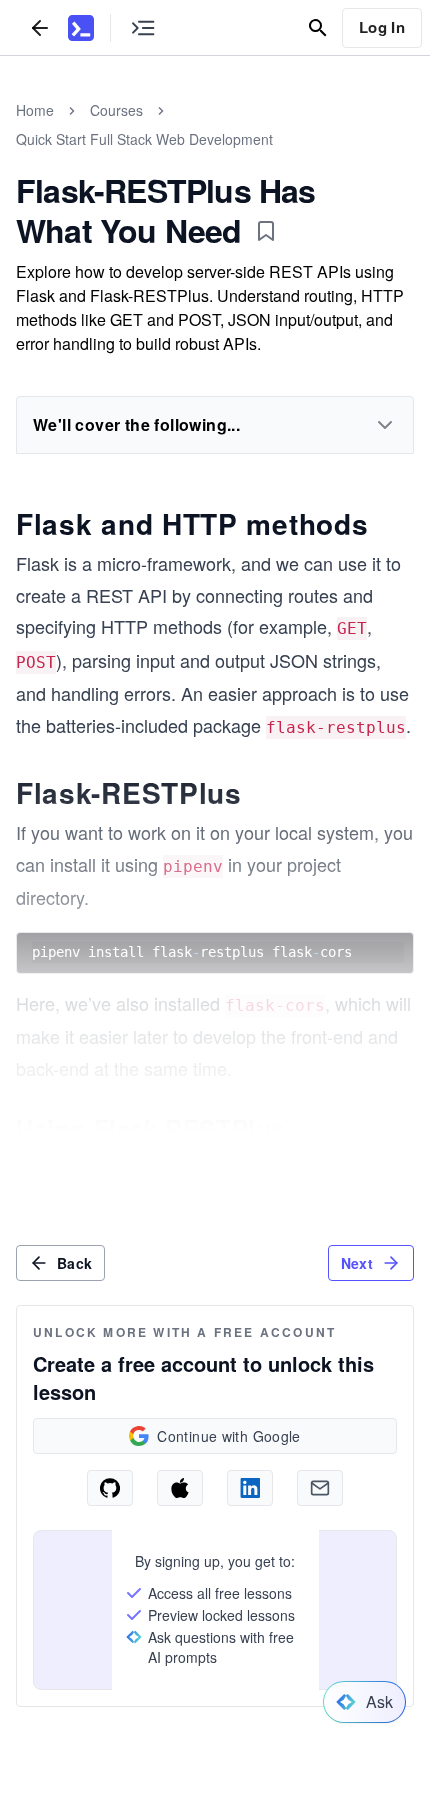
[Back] (40, 27)
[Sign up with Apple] (180, 1488)
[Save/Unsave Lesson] (266, 231)
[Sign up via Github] (110, 1488)
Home (35, 110)
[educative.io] (81, 28)
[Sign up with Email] (320, 1488)
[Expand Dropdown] (385, 425)
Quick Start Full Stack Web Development (144, 139)
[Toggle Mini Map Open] (143, 27)
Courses (116, 110)
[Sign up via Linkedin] (250, 1488)
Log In (382, 27)
